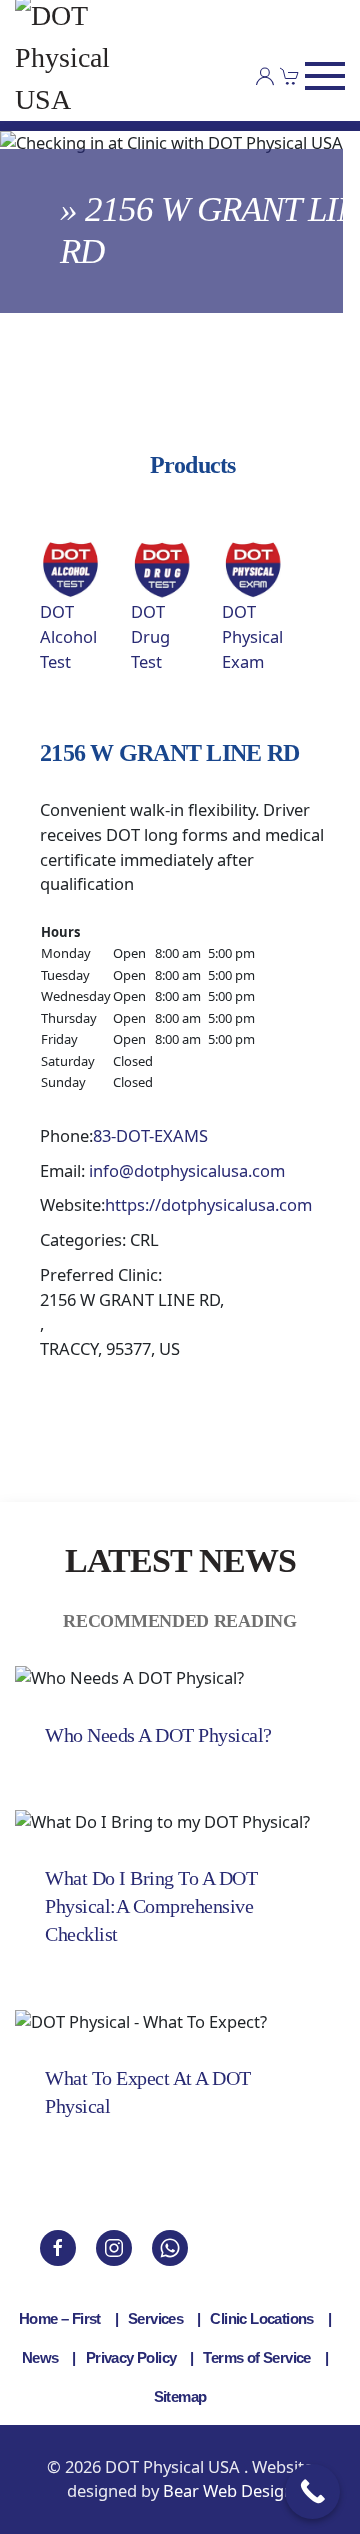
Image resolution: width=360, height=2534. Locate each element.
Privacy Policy (131, 2357)
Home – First (60, 2318)
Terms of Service (256, 2357)
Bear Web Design (228, 2490)
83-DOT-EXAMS (150, 1135)
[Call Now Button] (312, 2491)
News (40, 2357)
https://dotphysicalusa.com (208, 1204)
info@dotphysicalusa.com (187, 1170)
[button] (325, 76)
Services (155, 2318)
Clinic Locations (261, 2318)
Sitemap (180, 2396)
